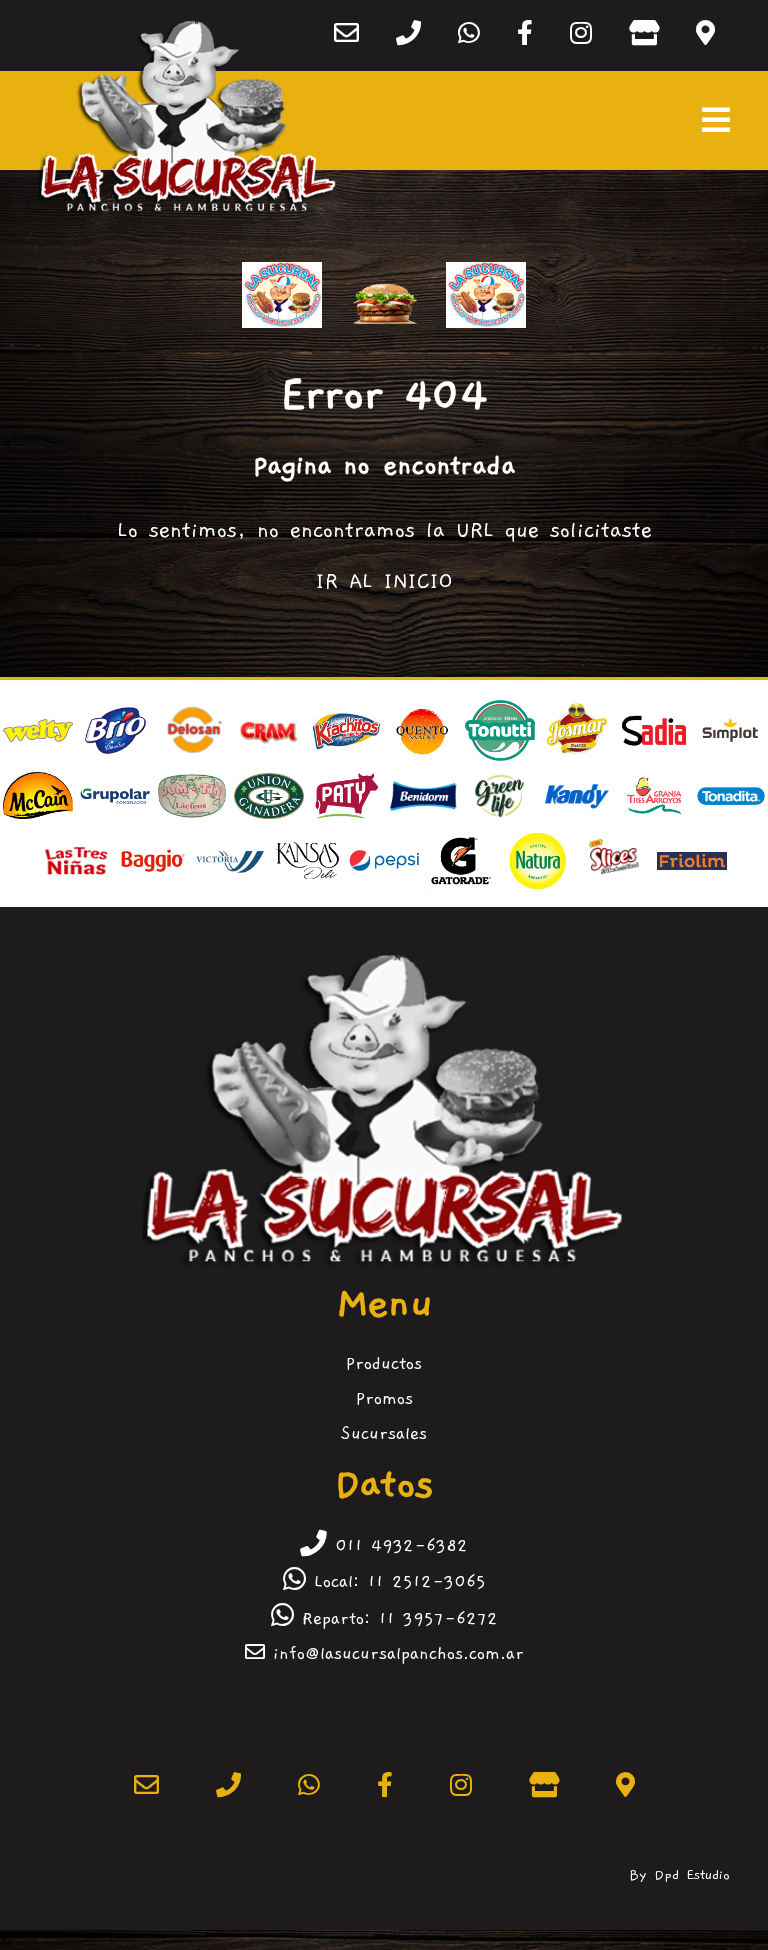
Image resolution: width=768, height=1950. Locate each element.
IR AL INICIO (384, 581)
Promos (384, 1399)
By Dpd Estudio (679, 1875)
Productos (384, 1364)
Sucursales (384, 1434)
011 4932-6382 (397, 1546)
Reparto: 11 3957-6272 (396, 1619)
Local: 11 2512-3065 (396, 1582)
